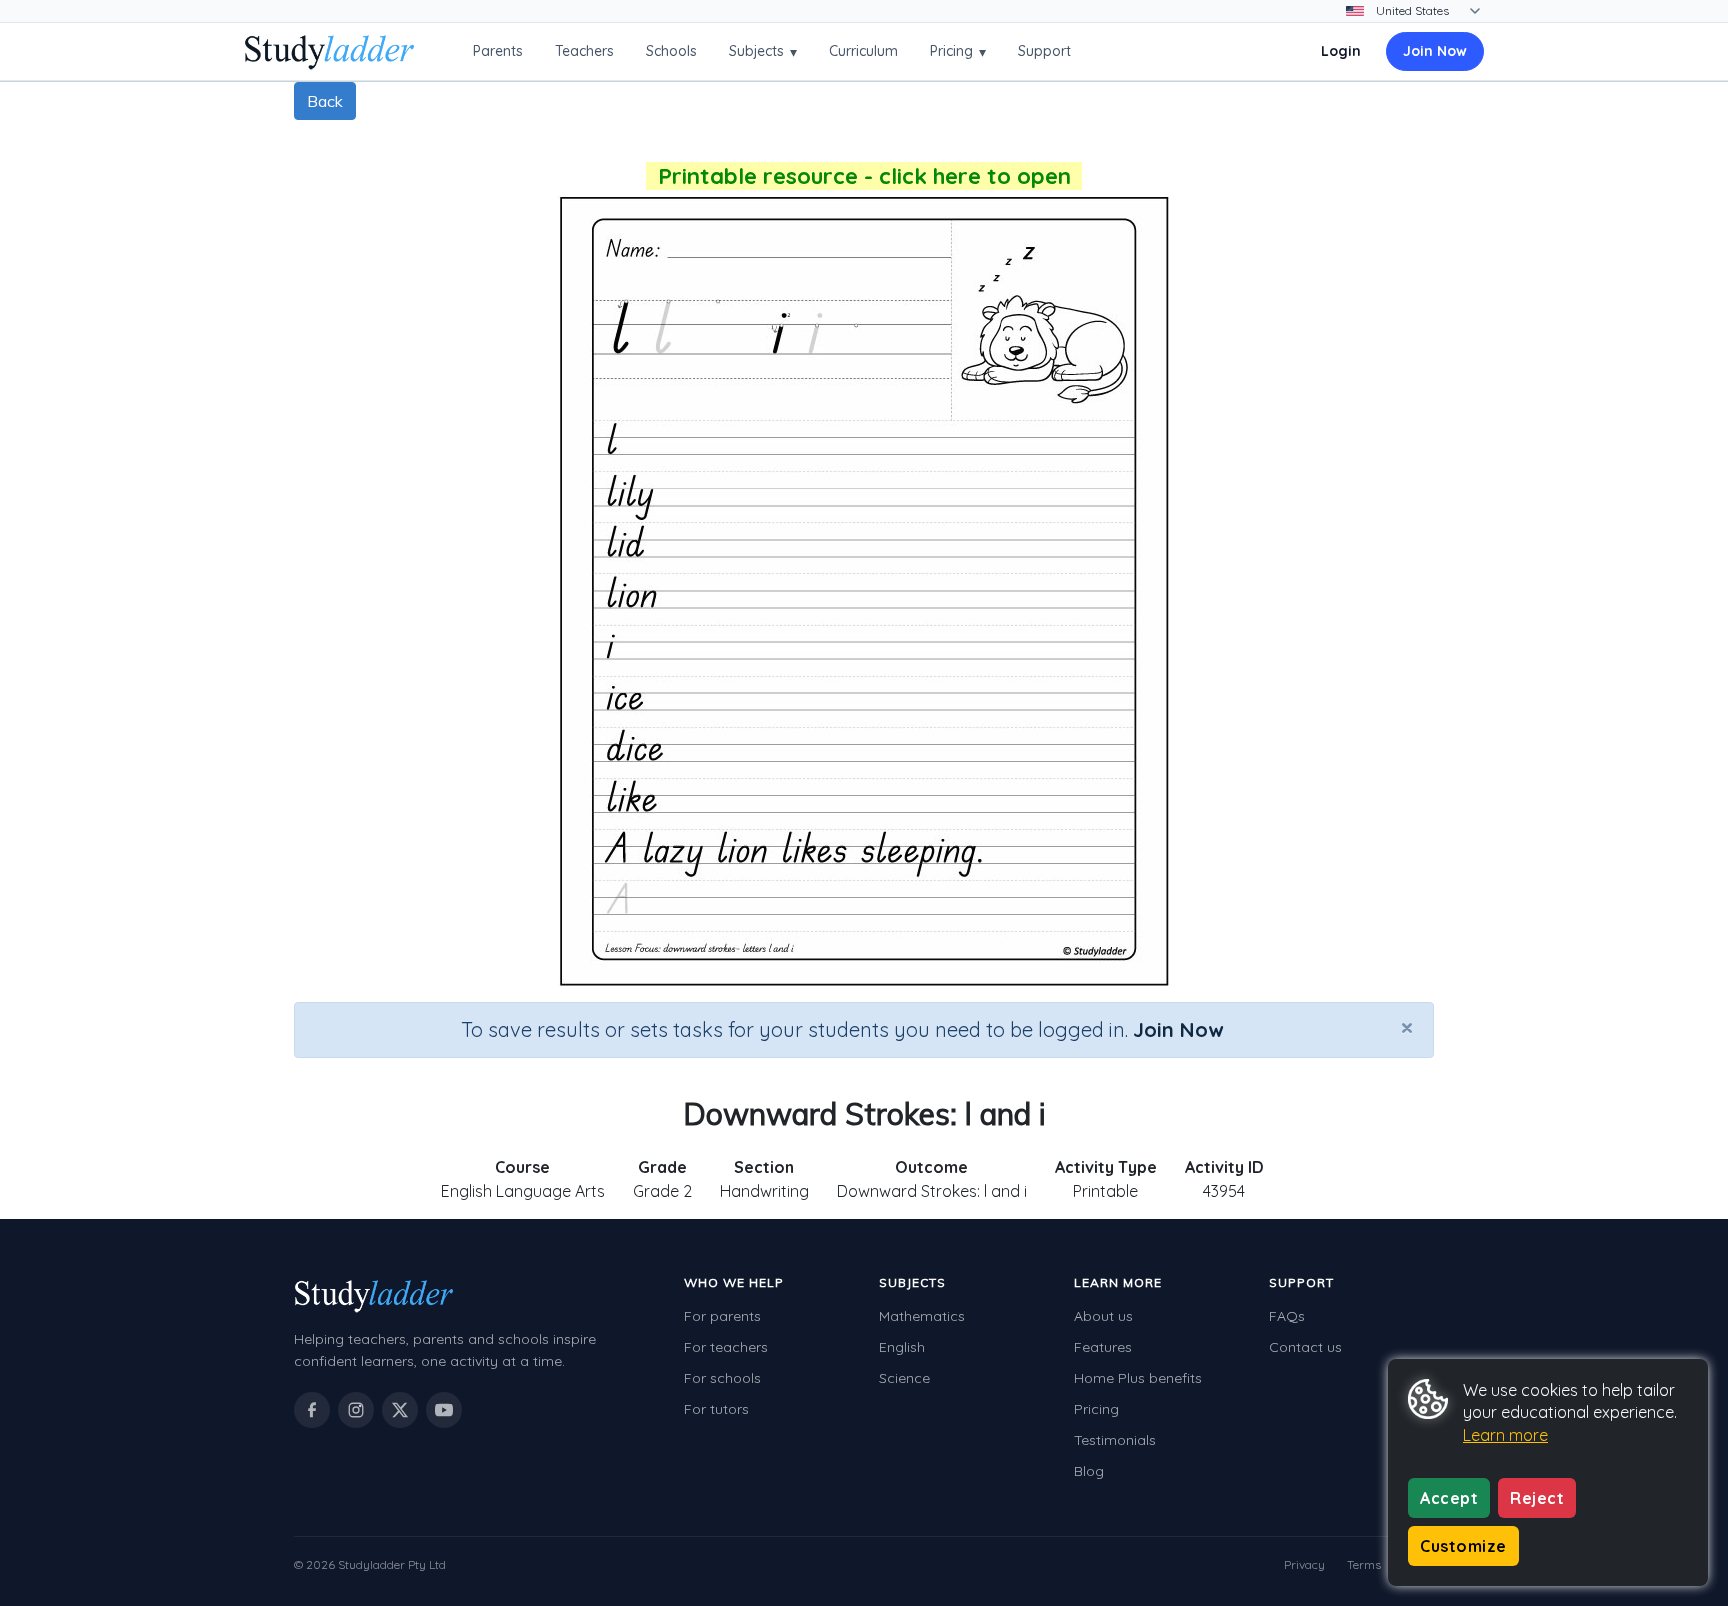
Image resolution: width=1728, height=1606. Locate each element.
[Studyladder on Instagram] (356, 1410)
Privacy (1304, 1564)
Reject (1537, 1498)
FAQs (1287, 1316)
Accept (1449, 1498)
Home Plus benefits (1138, 1378)
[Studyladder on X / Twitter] (400, 1410)
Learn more (1505, 1435)
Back (325, 101)
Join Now (1435, 51)
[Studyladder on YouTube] (444, 1410)
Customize (1463, 1546)
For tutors (716, 1409)
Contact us (1305, 1347)
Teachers (584, 51)
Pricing (958, 51)
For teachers (726, 1347)
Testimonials (1115, 1440)
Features (1103, 1347)
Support (1044, 51)
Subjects (763, 51)
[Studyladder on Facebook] (312, 1410)
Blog (1089, 1471)
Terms (1364, 1564)
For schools (722, 1378)
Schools (671, 51)
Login (1341, 51)
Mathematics (922, 1316)
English (902, 1347)
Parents (498, 51)
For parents (722, 1316)
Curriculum (863, 51)
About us (1103, 1316)
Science (904, 1378)
